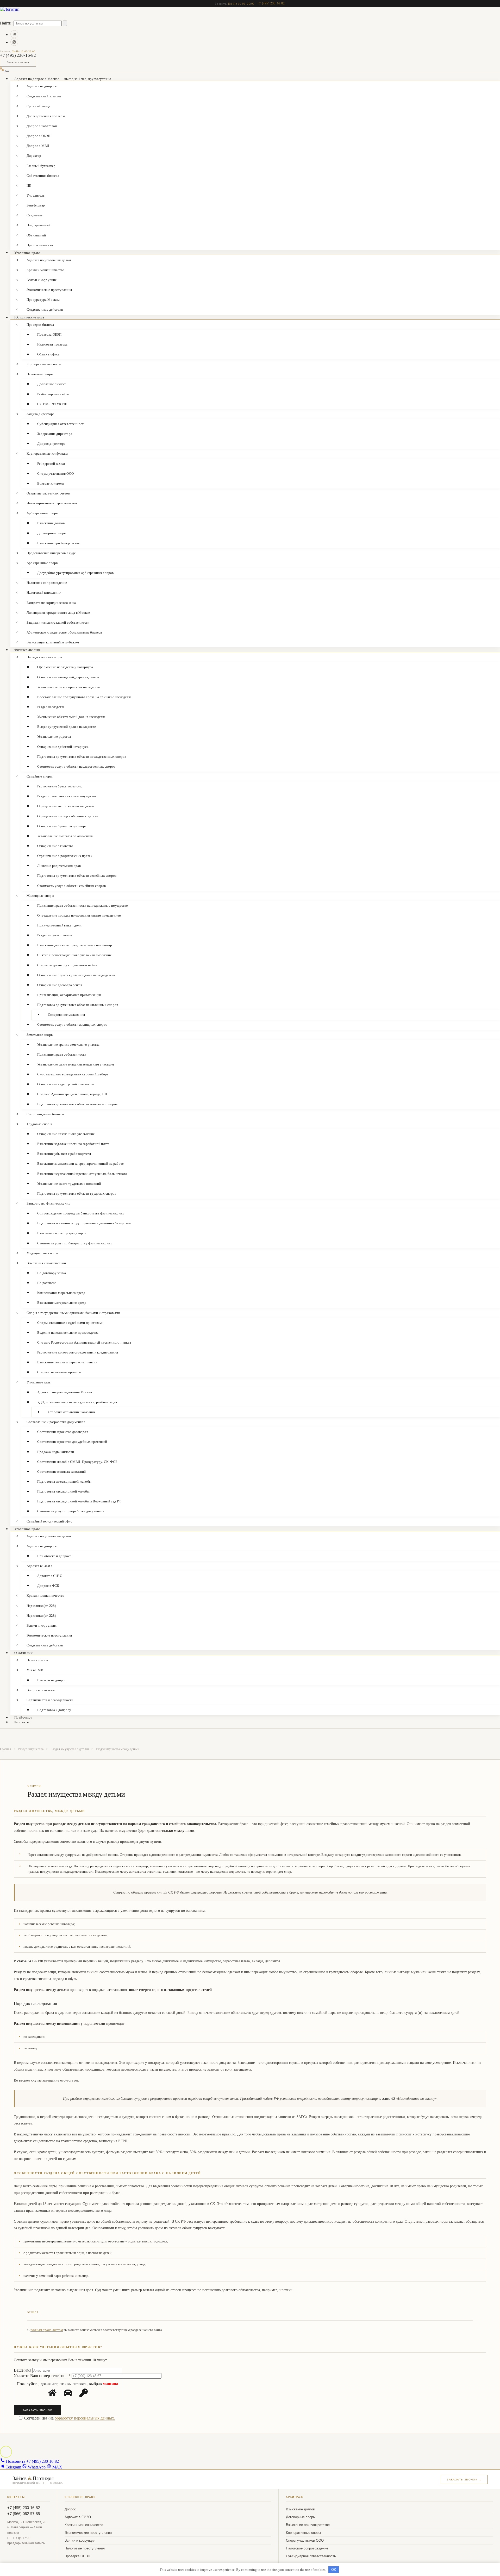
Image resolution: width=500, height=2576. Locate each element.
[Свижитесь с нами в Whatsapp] (14, 42)
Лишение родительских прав (59, 866)
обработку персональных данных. (85, 2418)
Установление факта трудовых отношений (69, 1184)
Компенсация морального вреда (61, 1293)
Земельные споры (40, 1035)
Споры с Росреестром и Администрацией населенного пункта (84, 1342)
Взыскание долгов (51, 523)
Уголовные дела (39, 1382)
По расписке (47, 1283)
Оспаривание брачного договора (62, 826)
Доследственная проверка (46, 116)
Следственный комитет (44, 96)
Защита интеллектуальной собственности (58, 622)
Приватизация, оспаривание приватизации (69, 995)
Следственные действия (45, 309)
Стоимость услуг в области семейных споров (71, 886)
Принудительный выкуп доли (59, 925)
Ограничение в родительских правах (65, 856)
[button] (6, 2452)
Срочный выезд (39, 106)
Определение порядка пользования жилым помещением (79, 915)
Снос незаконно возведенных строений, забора (73, 1074)
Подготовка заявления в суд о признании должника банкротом (84, 1223)
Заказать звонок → (464, 2480)
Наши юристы (37, 1660)
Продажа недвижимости (56, 1452)
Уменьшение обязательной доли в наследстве (71, 717)
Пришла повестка (40, 245)
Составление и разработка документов (56, 1422)
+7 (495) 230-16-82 (271, 3)
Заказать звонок (18, 62)
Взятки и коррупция (42, 280)
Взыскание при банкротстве (58, 543)
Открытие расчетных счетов (48, 493)
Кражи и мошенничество (45, 270)
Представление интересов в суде (51, 553)
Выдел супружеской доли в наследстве (67, 727)
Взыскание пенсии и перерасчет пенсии (67, 1362)
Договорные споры (52, 533)
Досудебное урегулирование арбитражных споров (76, 573)
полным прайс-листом (47, 2330)
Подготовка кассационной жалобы (63, 1491)
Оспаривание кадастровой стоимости (65, 1084)
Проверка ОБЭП (49, 334)
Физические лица (28, 650)
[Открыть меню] (7, 71)
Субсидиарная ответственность (61, 424)
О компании (23, 1653)
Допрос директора (51, 444)
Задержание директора (55, 434)
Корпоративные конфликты (47, 453)
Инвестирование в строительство (52, 503)
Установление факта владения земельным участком (76, 1064)
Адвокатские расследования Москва (65, 1392)
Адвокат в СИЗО (39, 1566)
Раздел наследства (51, 707)
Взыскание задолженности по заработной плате (73, 1144)
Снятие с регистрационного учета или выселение (74, 955)
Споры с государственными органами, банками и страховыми (73, 1313)
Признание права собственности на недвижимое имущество (83, 905)
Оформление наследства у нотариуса (65, 667)
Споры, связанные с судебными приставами (70, 1323)
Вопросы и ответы (41, 1690)
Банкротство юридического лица (51, 603)
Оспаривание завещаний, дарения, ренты (68, 677)
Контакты (22, 1722)
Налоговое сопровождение (47, 583)
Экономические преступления (49, 290)
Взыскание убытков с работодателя (64, 1154)
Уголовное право (27, 253)
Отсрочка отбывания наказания (72, 1412)
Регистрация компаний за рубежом (53, 642)
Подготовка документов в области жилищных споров (78, 1005)
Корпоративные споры (44, 364)
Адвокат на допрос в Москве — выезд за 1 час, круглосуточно (63, 79)
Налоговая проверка (52, 344)
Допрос (70, 2509)
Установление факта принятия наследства (68, 687)
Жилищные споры (40, 896)
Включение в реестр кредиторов (62, 1233)
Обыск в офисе (48, 354)
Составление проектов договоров (63, 1432)
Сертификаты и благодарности (50, 1700)
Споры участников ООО (55, 474)
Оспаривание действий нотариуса (63, 747)
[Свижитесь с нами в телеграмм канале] (14, 34)
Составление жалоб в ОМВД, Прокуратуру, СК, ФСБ (77, 1462)
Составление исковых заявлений (62, 1472)
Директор (34, 156)
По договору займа (52, 1273)
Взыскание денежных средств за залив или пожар (75, 945)
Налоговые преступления (85, 2548)
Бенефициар (36, 205)
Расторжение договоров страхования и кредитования (78, 1352)
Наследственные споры (44, 657)
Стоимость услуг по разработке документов (71, 1511)
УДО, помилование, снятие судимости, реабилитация (77, 1402)
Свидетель (35, 215)
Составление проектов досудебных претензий (72, 1442)
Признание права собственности (62, 1054)
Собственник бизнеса (43, 176)
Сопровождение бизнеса (45, 1114)
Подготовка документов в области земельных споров (77, 1104)
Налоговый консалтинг (44, 593)
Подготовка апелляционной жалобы (64, 1481)
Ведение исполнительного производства (68, 1333)
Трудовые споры (39, 1124)
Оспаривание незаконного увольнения (66, 1134)
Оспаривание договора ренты (60, 985)
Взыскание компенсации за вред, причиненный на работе (80, 1164)
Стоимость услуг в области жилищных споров (72, 1024)
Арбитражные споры (42, 513)
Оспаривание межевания (66, 1015)
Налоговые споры (40, 374)
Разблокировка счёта (53, 394)
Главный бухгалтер (41, 166)
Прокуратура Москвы (43, 300)
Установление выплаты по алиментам (65, 836)
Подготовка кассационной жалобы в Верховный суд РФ (79, 1501)
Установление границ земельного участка (68, 1045)
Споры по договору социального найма (67, 965)
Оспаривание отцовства (55, 846)
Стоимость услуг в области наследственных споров (76, 766)
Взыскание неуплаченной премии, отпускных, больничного (82, 1174)
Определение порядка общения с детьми (68, 816)
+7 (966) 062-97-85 (24, 2514)
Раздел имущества (31, 1749)
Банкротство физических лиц (48, 1203)
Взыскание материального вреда (62, 1303)
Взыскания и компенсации (46, 1263)
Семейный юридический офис (49, 1521)
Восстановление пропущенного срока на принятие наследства (84, 697)
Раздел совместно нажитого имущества (67, 796)
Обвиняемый (36, 235)
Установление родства (54, 737)
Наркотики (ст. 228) (41, 1606)
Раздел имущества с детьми (70, 1749)
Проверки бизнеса (40, 325)
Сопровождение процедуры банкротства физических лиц (81, 1213)
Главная (6, 1749)
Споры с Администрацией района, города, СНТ (73, 1094)
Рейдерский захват (51, 464)
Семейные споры (40, 776)
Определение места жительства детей (66, 806)
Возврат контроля (51, 483)
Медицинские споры (42, 1253)
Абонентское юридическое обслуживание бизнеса (64, 632)
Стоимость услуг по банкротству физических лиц (75, 1243)
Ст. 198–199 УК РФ (52, 404)
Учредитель (36, 195)
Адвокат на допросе (42, 1546)
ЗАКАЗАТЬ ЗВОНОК (37, 2410)
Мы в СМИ (35, 1670)
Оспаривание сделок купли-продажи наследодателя (76, 975)
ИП (29, 186)
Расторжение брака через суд (59, 786)
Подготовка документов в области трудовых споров (77, 1193)
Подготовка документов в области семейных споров (77, 876)
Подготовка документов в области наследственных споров (82, 757)
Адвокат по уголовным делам (49, 260)
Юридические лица (29, 317)
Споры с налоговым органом (59, 1372)
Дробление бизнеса (52, 384)
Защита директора (40, 414)
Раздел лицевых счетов (55, 935)
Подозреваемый (39, 225)
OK (334, 2570)
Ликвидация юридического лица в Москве (58, 613)
